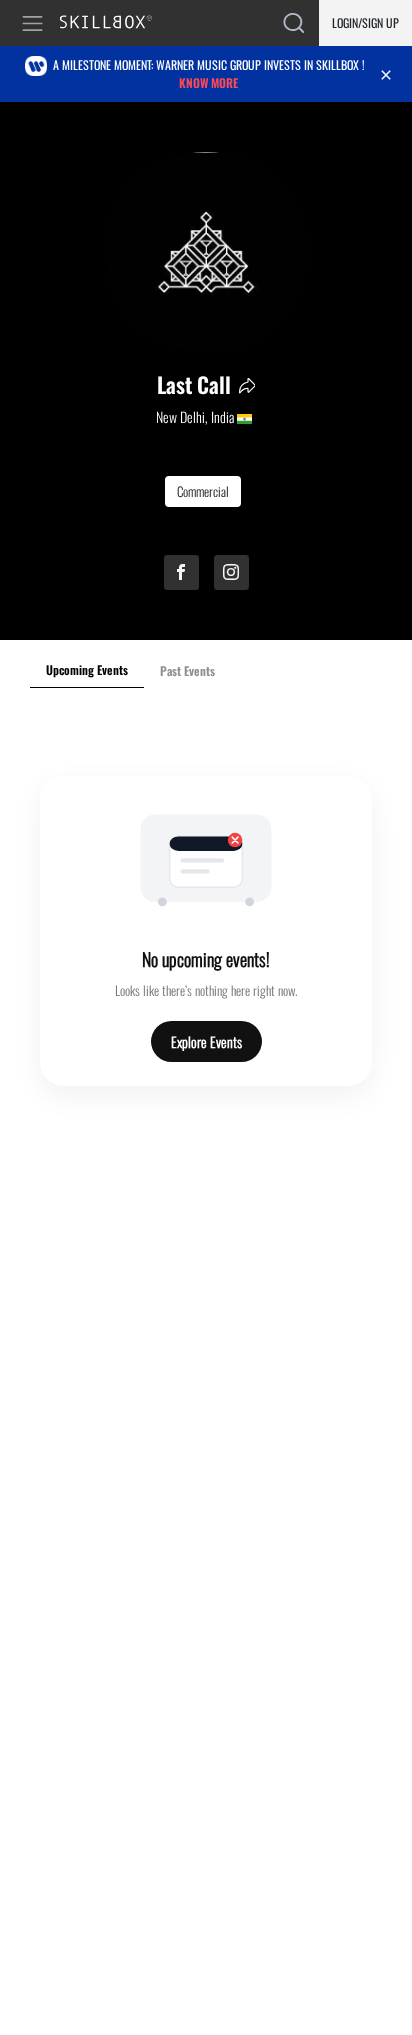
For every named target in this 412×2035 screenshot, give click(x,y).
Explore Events (206, 1041)
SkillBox (114, 23)
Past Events (187, 670)
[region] (206, 371)
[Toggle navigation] (36, 23)
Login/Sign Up (365, 22)
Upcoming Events (87, 669)
